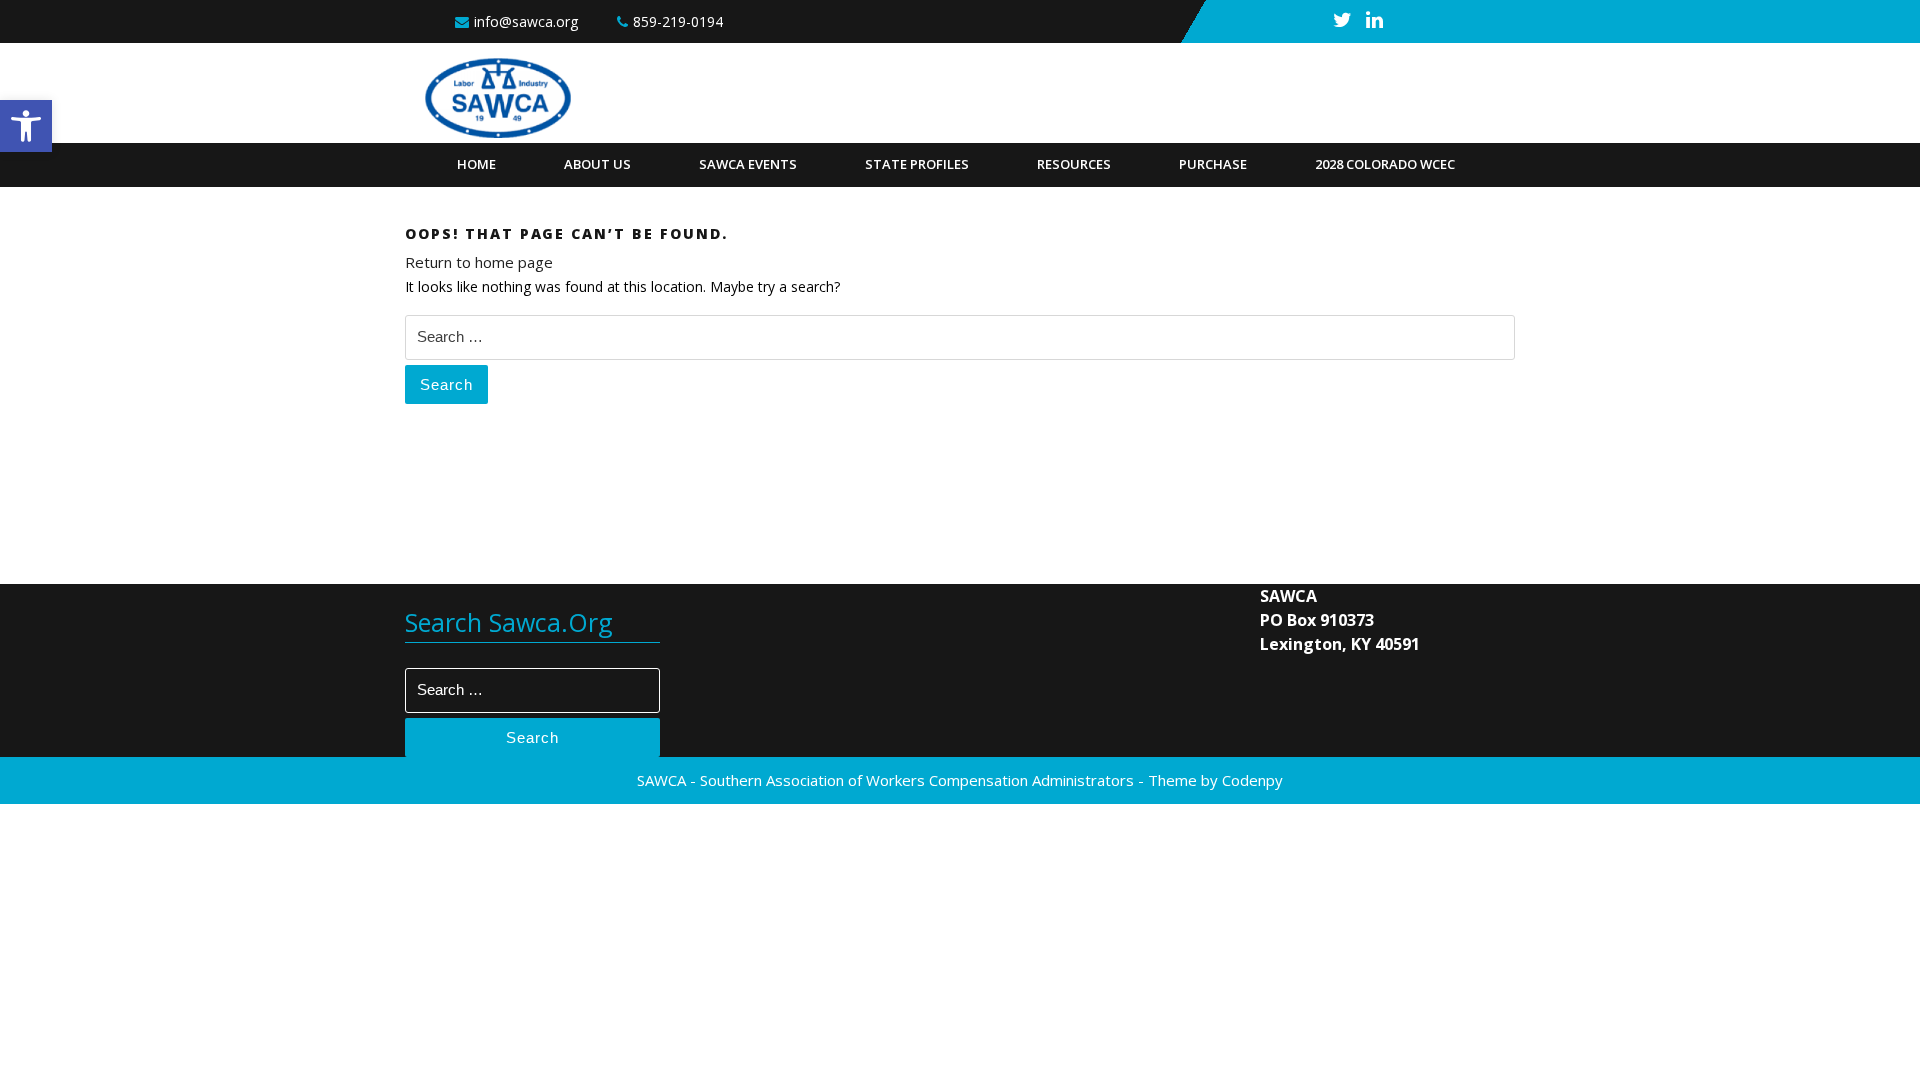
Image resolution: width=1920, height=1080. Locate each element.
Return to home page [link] (479, 262)
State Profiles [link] (917, 164)
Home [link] (476, 164)
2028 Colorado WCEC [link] (1385, 164)
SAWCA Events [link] (748, 164)
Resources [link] (1074, 164)
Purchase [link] (1213, 164)
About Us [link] (597, 164)
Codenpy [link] (1252, 780)
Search (446, 384)
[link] (26, 126)
